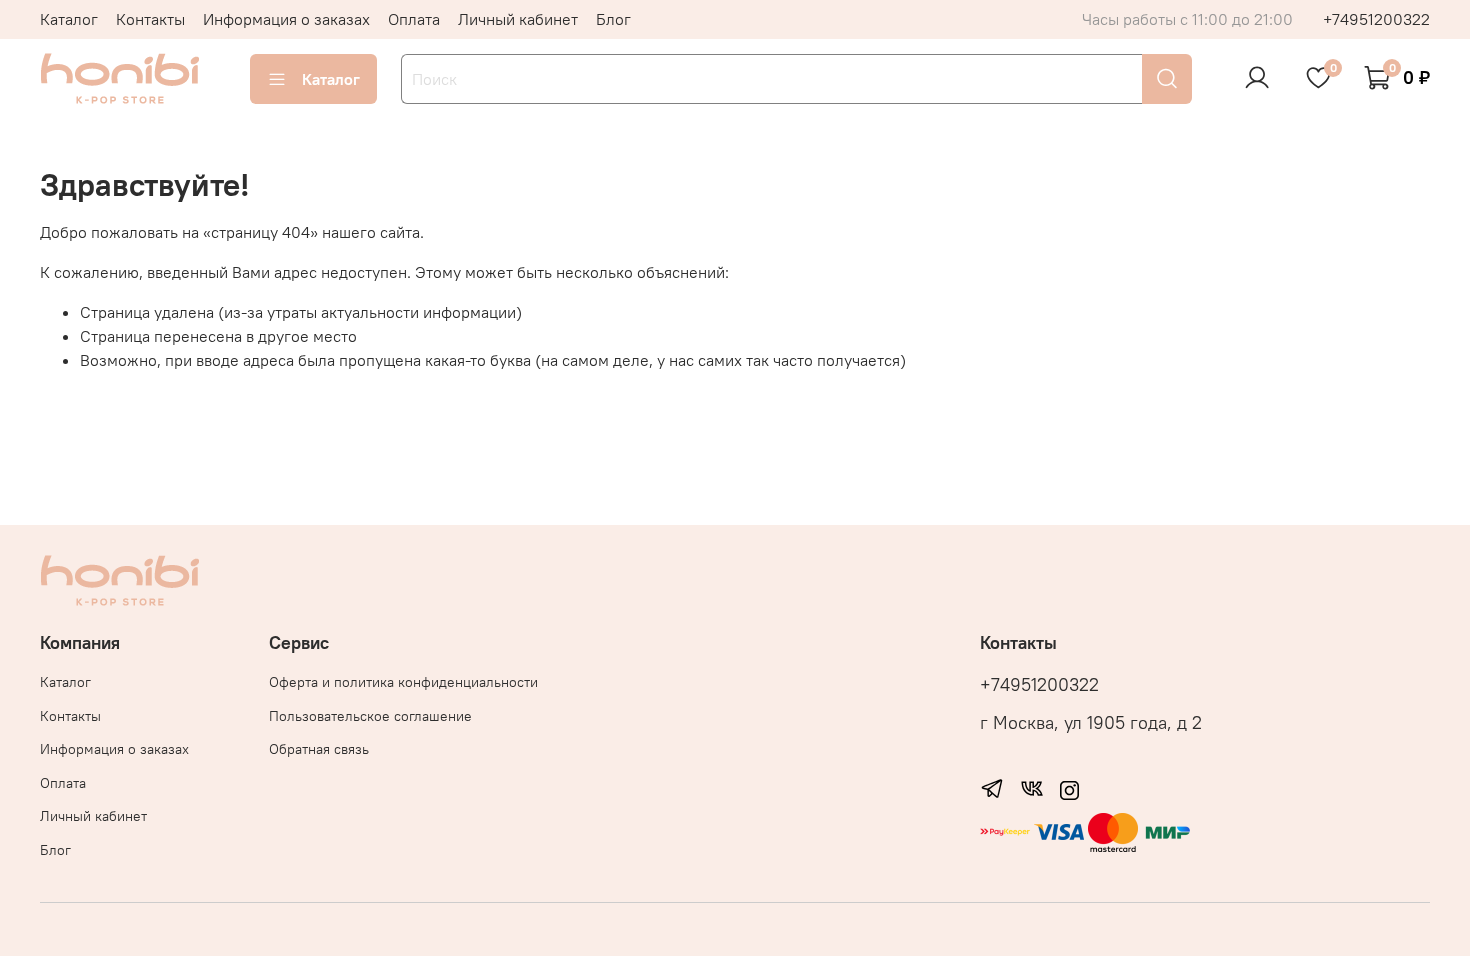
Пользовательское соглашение (370, 716)
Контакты (150, 19)
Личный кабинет (518, 19)
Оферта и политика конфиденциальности (403, 682)
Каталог (69, 19)
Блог (613, 19)
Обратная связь (319, 749)
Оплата (414, 19)
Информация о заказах (286, 19)
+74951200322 (1376, 19)
